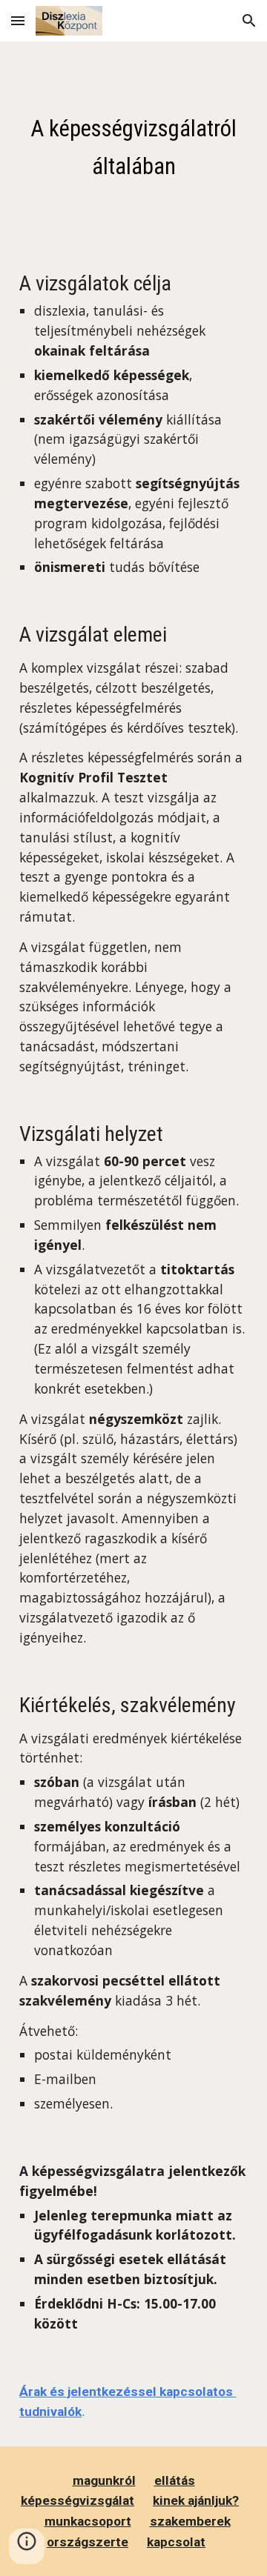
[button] (18, 20)
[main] (133, 144)
